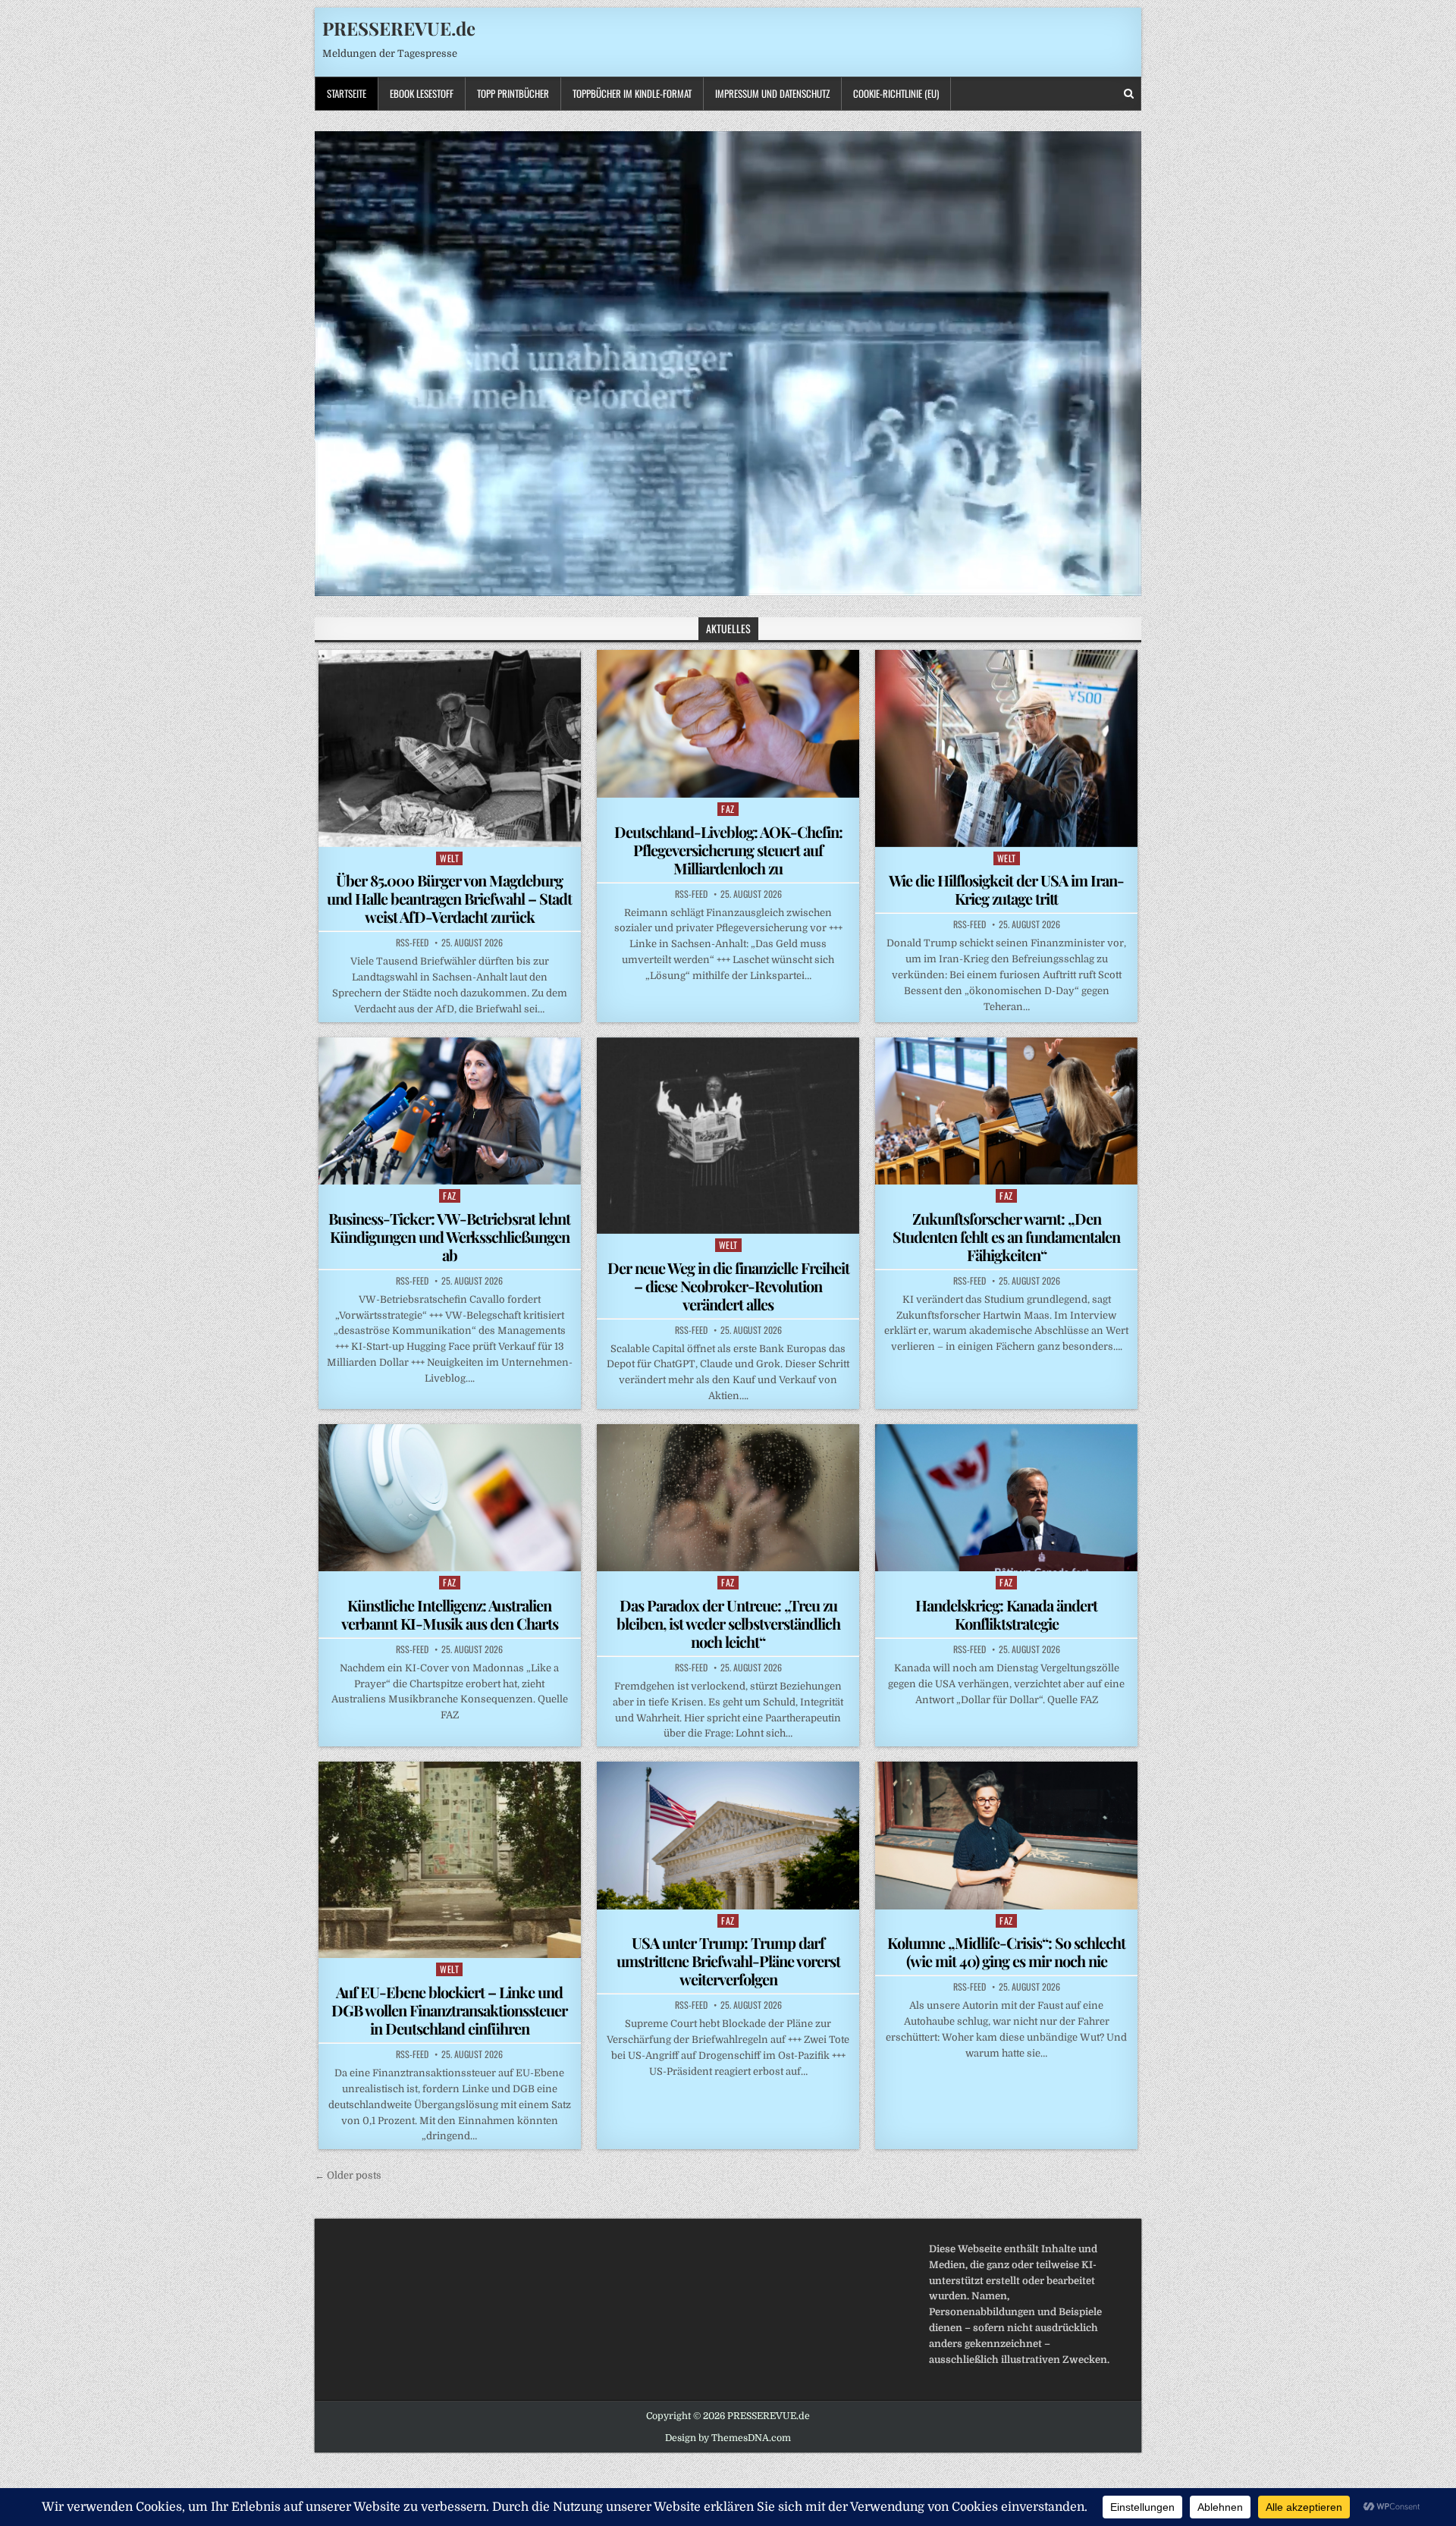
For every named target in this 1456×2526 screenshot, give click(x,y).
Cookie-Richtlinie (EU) (896, 93)
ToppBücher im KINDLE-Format (632, 93)
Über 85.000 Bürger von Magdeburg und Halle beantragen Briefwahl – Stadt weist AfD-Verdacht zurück (449, 898)
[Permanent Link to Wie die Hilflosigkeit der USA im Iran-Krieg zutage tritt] (1006, 748)
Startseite (347, 93)
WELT (449, 858)
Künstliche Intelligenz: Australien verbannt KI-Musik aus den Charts (450, 1614)
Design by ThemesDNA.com (728, 2438)
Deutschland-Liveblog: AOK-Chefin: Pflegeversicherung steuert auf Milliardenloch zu (728, 850)
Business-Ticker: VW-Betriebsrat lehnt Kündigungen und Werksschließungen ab (449, 1236)
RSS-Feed (412, 943)
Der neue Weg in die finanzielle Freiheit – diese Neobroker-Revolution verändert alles (728, 1286)
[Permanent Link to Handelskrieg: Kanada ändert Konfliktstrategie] (1006, 1498)
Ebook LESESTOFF (422, 93)
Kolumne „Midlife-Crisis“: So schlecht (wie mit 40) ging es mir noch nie (1006, 1952)
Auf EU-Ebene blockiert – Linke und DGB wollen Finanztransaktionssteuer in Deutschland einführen (449, 2010)
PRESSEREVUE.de (399, 28)
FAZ (728, 809)
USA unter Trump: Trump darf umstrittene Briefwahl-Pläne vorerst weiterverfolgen (728, 1961)
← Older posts (348, 2175)
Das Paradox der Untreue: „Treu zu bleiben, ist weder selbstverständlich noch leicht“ (728, 1623)
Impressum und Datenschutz (772, 93)
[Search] (1129, 94)
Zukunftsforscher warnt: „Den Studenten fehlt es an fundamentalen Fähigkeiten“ (1006, 1236)
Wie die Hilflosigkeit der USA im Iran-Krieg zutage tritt (1006, 889)
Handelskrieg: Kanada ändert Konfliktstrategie (1006, 1614)
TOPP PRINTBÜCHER (513, 93)
